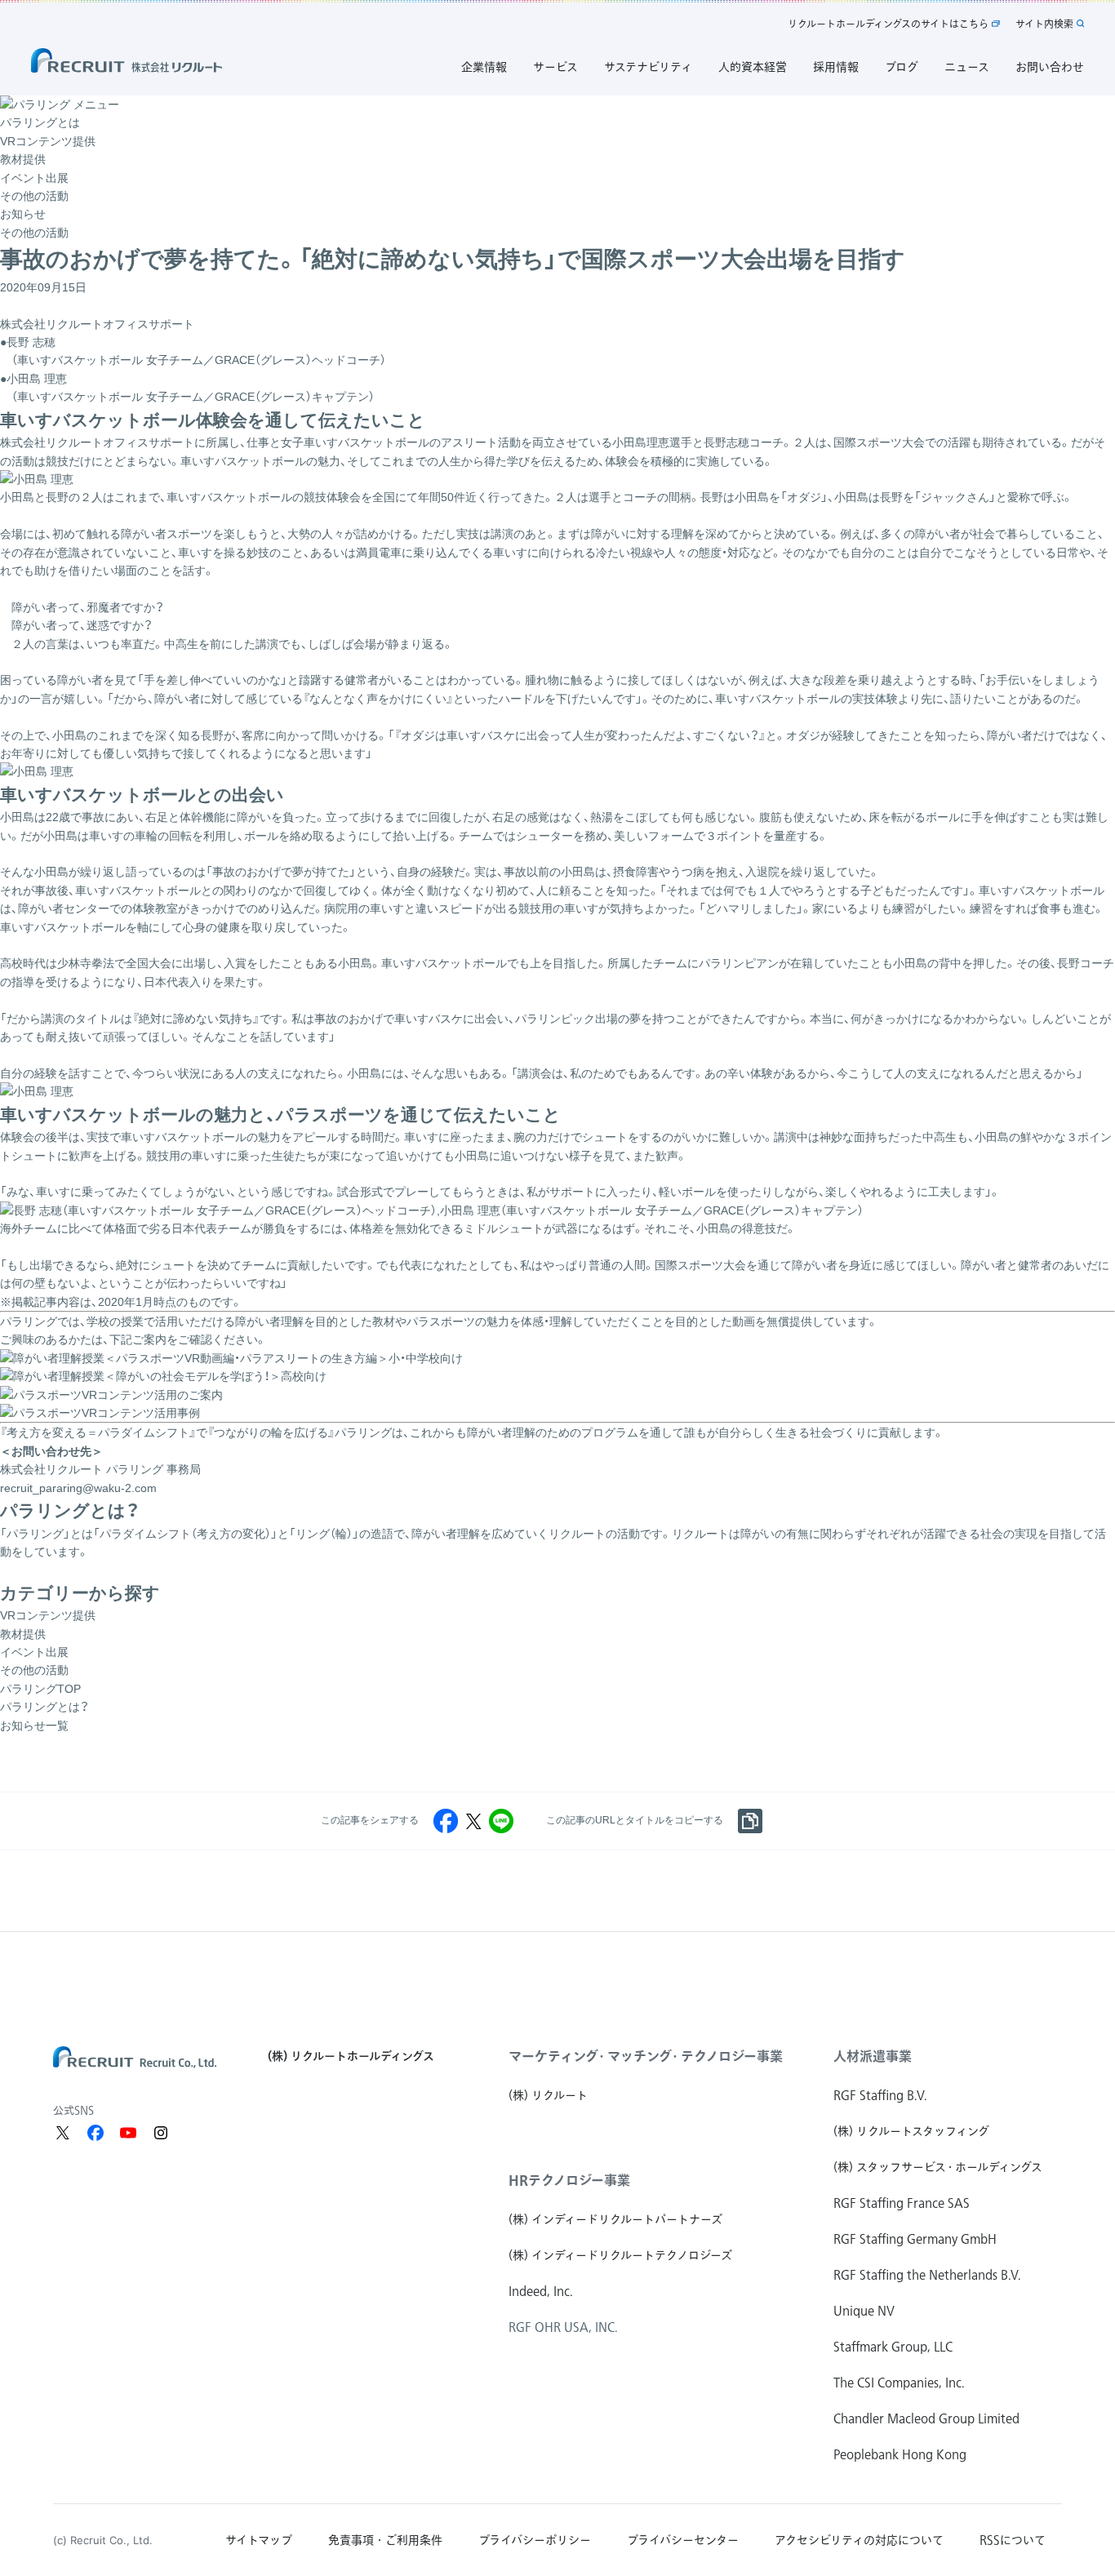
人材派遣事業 (873, 2056)
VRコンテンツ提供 (48, 141)
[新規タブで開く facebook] (96, 2133)
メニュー (96, 104)
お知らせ (23, 214)
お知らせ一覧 (34, 1725)
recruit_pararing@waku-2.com (78, 1488)
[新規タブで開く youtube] (128, 2133)
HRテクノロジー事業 (569, 2180)
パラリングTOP (40, 1689)
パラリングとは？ (44, 1707)
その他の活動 (34, 196)
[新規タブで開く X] (63, 2133)
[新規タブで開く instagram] (161, 2133)
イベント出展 (34, 178)
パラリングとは (40, 122)
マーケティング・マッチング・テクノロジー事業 (646, 2056)
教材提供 (23, 159)
